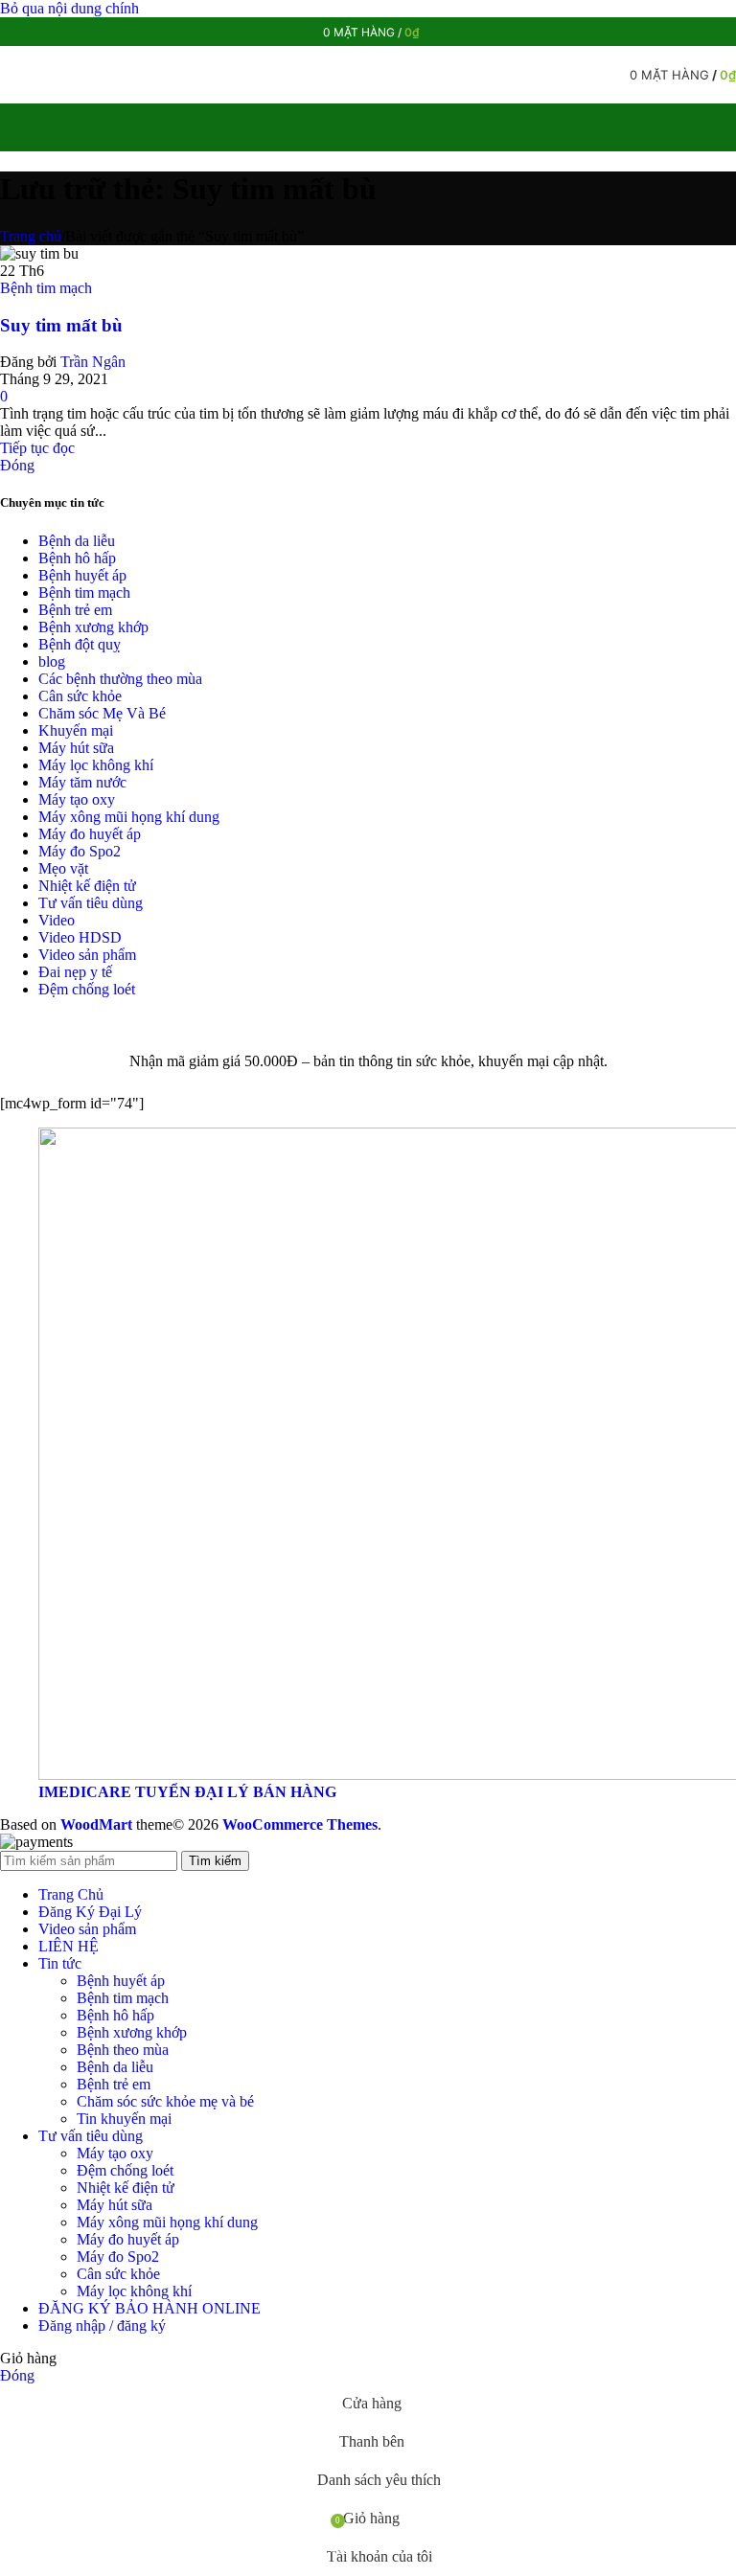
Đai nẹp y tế (75, 972)
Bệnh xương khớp (93, 627)
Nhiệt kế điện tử (87, 886)
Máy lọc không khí (96, 765)
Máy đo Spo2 (80, 851)
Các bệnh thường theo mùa (120, 679)
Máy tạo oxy (77, 799)
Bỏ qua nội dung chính (69, 8)
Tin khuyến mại (124, 2119)
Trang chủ (31, 236)
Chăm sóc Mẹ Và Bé (102, 713)
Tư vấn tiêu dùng (91, 903)
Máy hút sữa (76, 748)
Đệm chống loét (87, 989)
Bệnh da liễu (77, 541)
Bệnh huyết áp (82, 575)
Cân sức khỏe (80, 696)
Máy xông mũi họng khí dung (129, 817)
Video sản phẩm (87, 955)
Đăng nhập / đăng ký (102, 2325)
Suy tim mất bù (61, 325)
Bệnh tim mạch (46, 288)
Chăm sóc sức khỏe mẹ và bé (165, 2101)
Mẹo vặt (63, 868)
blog (52, 661)
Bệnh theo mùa (123, 2050)
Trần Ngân (93, 362)
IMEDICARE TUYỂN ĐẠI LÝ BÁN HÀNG (187, 1792)
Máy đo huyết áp (90, 834)
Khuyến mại (76, 730)
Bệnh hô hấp (77, 558)
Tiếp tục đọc (37, 448)
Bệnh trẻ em (75, 610)
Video (57, 920)
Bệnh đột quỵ (80, 644)
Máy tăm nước (82, 782)
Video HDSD (80, 937)
